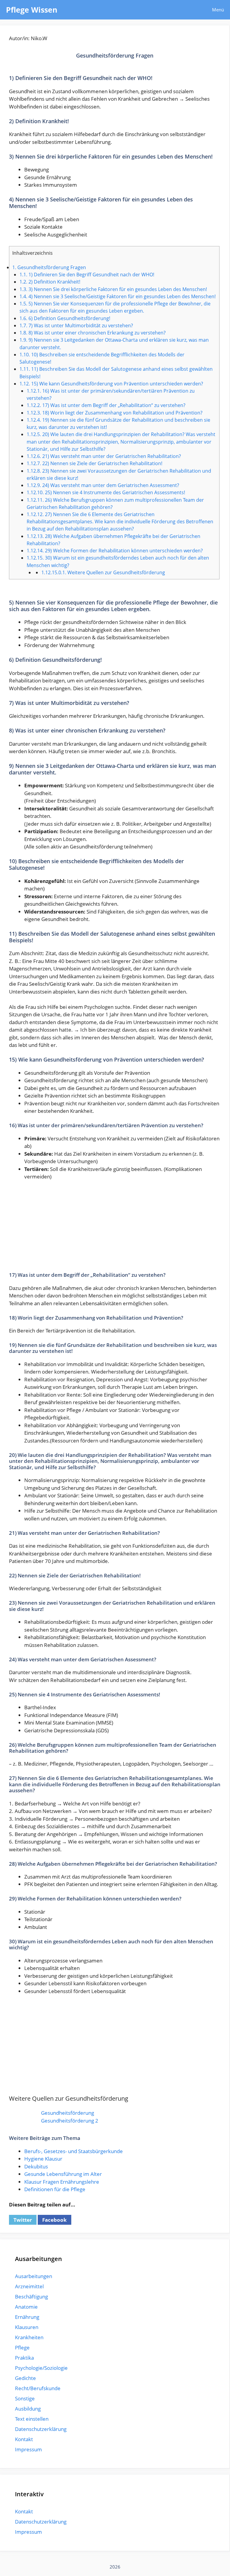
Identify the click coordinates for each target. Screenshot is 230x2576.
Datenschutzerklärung (41, 2429)
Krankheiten (29, 2337)
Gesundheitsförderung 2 (70, 2121)
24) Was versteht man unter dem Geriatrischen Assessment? (103, 485)
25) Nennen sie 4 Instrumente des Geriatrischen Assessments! (106, 492)
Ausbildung (28, 2409)
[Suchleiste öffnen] (189, 10)
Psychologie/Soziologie (41, 2368)
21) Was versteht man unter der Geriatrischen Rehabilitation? (104, 456)
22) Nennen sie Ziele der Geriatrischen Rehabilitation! (94, 463)
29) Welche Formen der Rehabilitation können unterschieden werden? (115, 551)
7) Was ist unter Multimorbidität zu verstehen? (76, 325)
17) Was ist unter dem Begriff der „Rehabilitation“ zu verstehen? (106, 405)
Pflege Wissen (32, 10)
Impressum (28, 2449)
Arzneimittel (29, 2286)
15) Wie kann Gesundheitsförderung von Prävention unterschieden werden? (111, 384)
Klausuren (27, 2327)
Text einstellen (32, 2419)
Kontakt (24, 2439)
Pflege (22, 2347)
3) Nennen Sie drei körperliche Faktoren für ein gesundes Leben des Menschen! (113, 289)
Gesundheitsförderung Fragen (49, 267)
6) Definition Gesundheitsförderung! (65, 318)
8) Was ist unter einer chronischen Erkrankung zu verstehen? (93, 333)
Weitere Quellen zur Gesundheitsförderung (103, 572)
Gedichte (25, 2378)
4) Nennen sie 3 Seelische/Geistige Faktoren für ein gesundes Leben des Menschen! (118, 296)
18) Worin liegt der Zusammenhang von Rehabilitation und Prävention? (115, 413)
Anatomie (26, 2307)
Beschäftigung (31, 2297)
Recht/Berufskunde (38, 2388)
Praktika (24, 2358)
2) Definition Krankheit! (50, 282)
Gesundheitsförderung (68, 2113)
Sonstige (25, 2398)
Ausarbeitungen (34, 2276)
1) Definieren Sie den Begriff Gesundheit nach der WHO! (87, 275)
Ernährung (27, 2317)
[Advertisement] (115, 1230)
